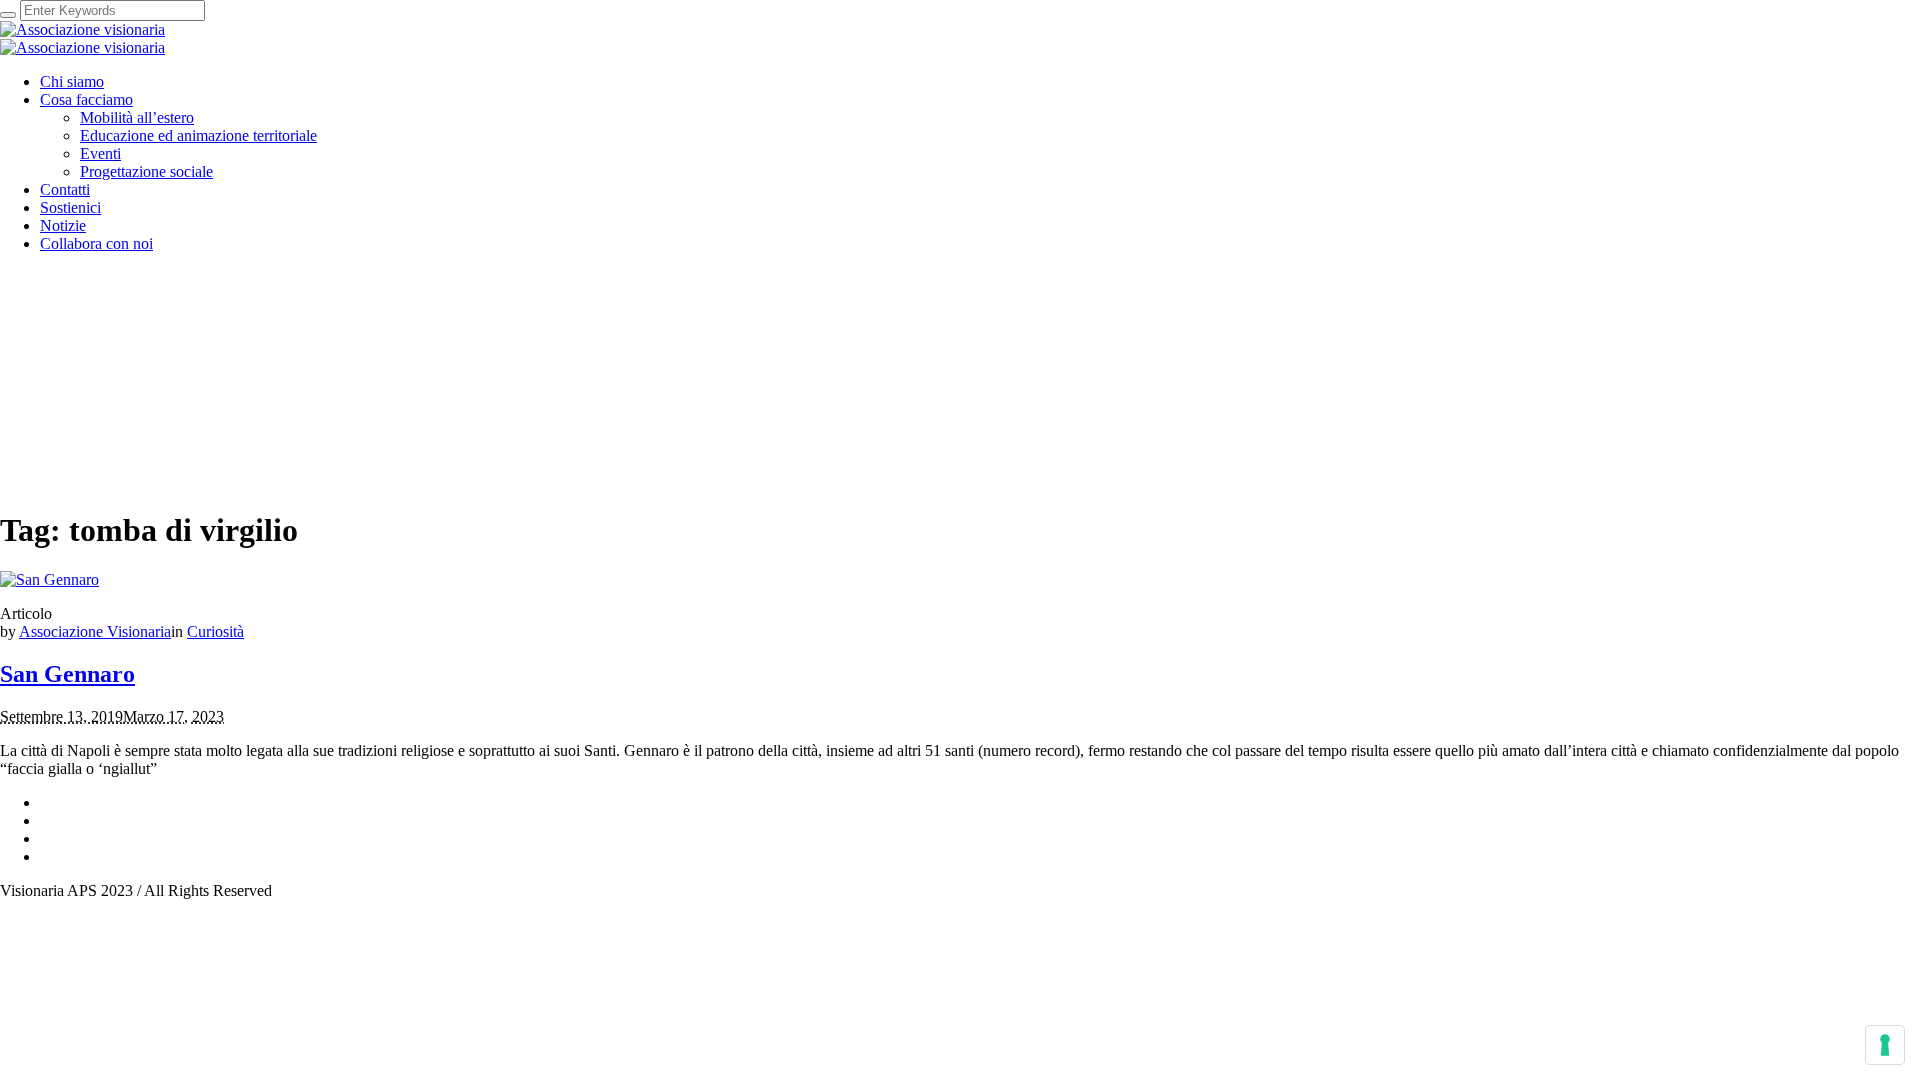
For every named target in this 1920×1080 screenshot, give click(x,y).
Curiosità (215, 631)
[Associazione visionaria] (82, 38)
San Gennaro (67, 674)
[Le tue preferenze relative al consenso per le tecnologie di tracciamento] (1885, 1045)
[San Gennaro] (49, 579)
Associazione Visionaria (95, 631)
